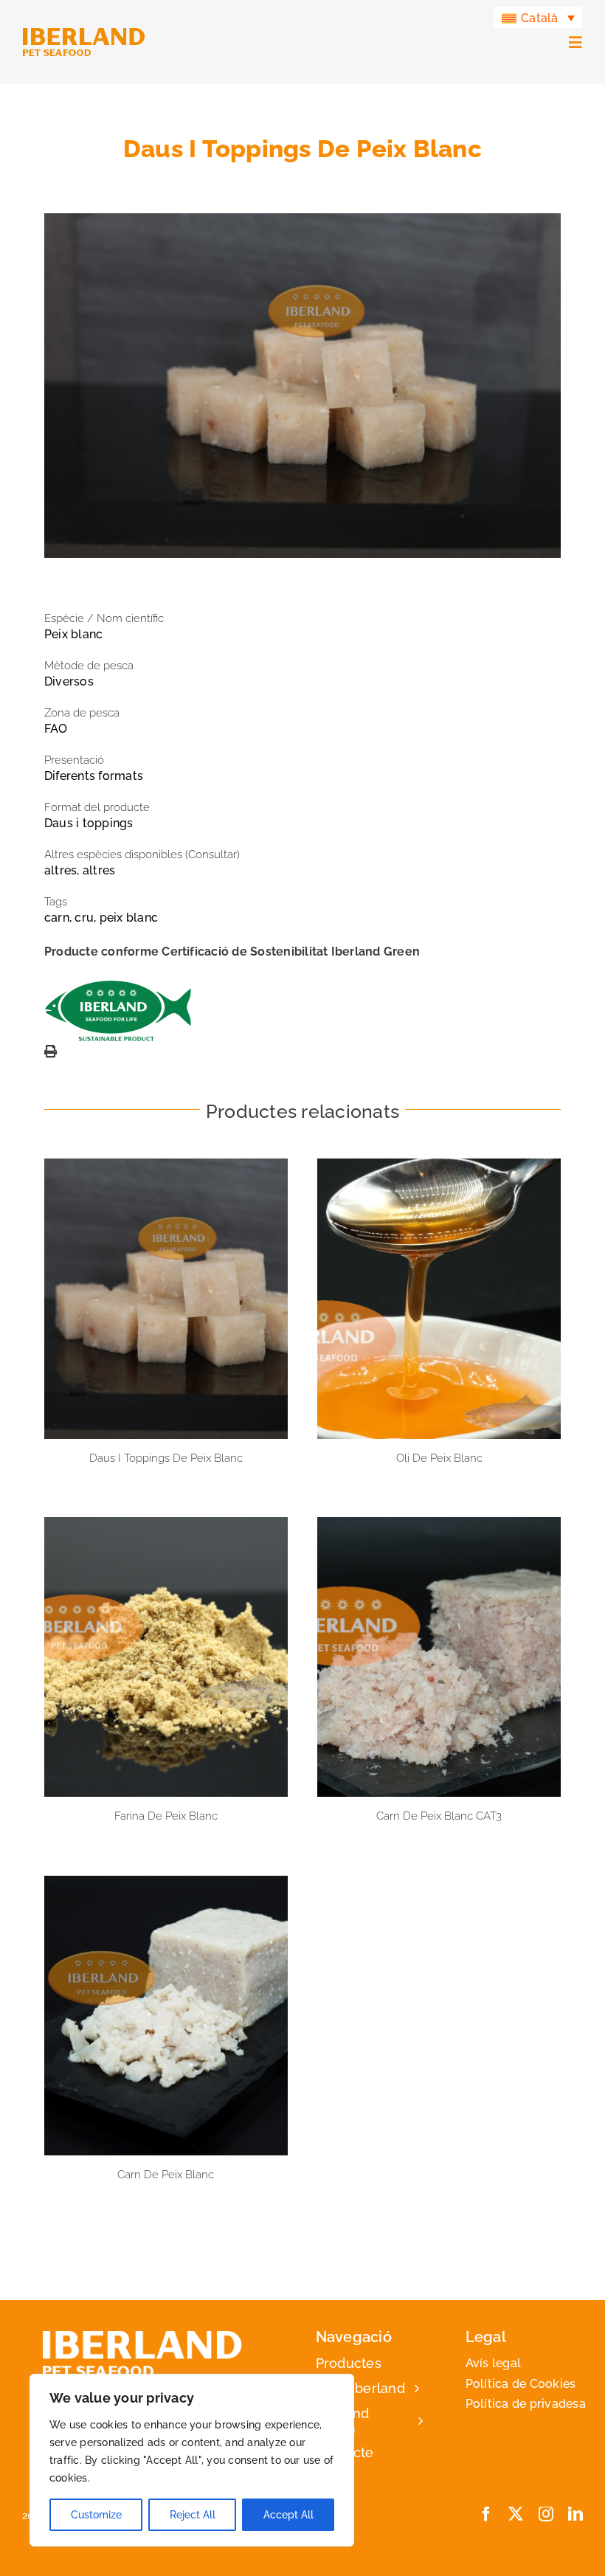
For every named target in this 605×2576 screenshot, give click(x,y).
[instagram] (546, 2514)
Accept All (288, 2515)
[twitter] (516, 2514)
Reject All (193, 2515)
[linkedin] (575, 2514)
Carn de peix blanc (166, 2015)
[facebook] (486, 2514)
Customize (96, 2515)
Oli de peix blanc (439, 1299)
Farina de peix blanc (166, 1657)
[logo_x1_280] (84, 33)
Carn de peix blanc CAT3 (439, 1657)
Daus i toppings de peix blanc (166, 1299)
